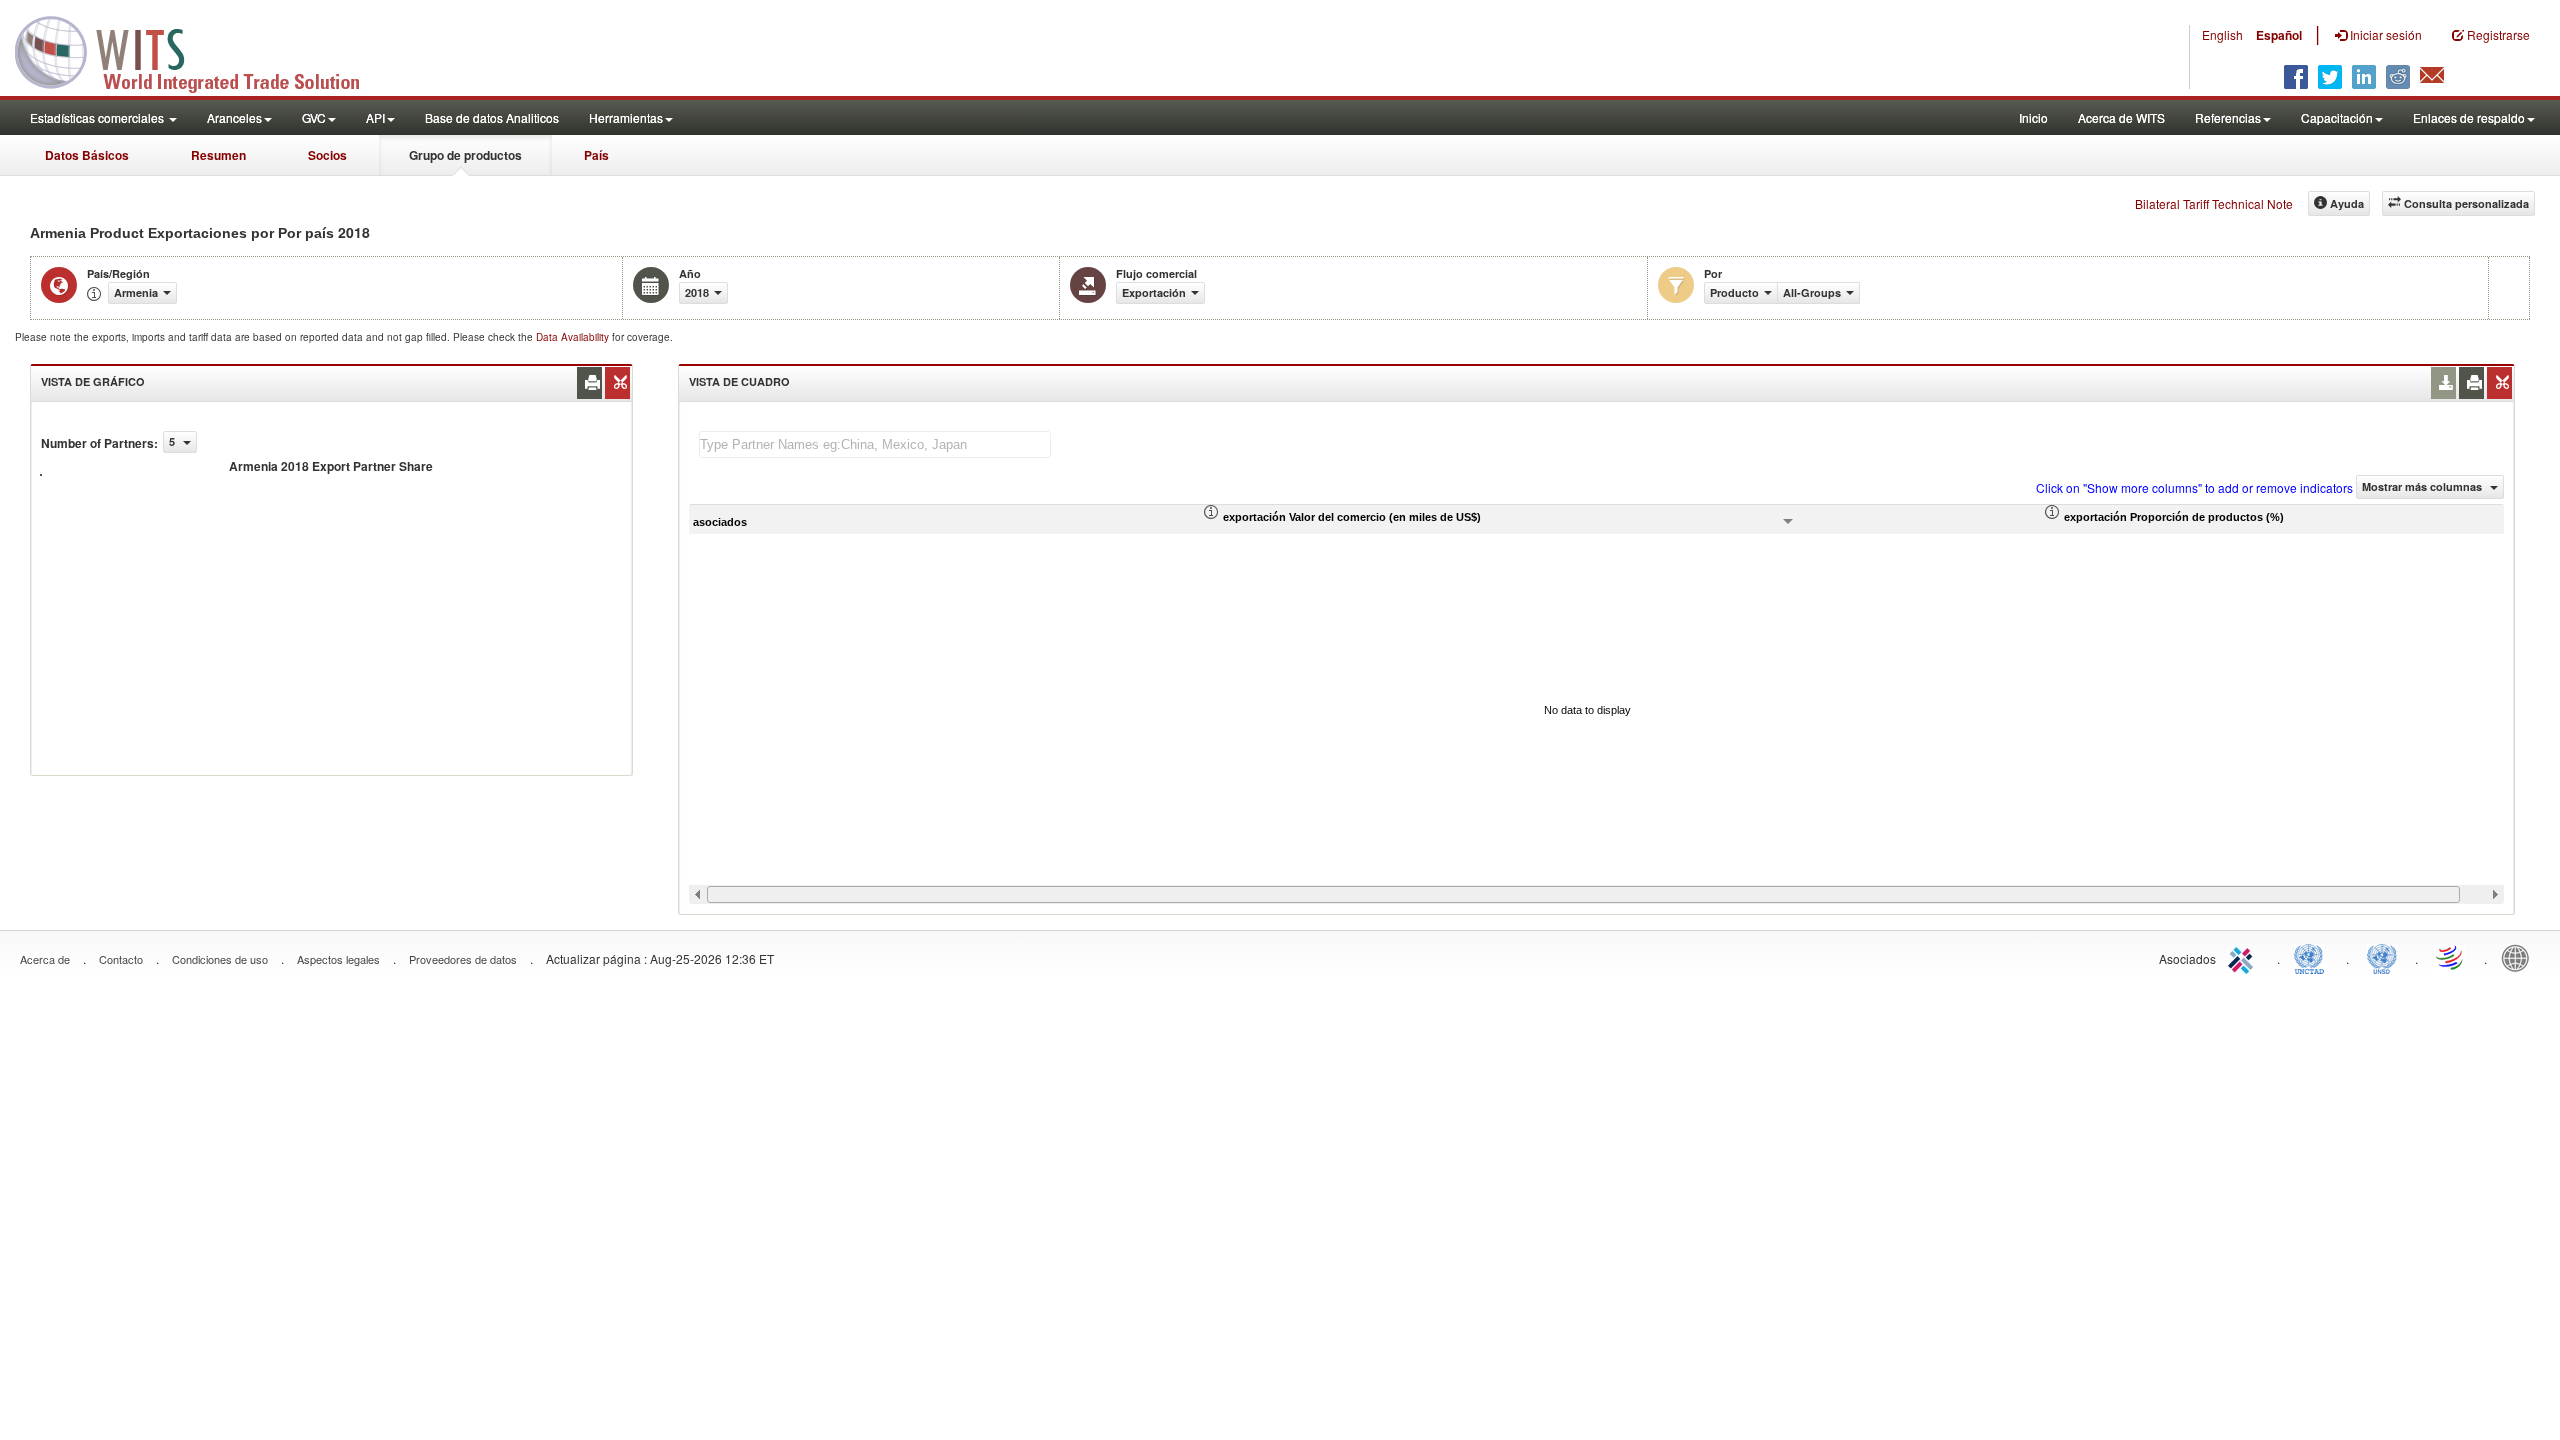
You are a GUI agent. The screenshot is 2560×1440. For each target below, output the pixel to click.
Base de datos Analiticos (492, 117)
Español (2279, 35)
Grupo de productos (465, 155)
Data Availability (574, 337)
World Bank (2520, 957)
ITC (2244, 957)
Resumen (218, 155)
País (596, 155)
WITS (200, 50)
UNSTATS (2382, 957)
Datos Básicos (87, 155)
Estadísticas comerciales (98, 117)
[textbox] (875, 444)
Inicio (2033, 117)
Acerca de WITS (2121, 117)
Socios (327, 155)
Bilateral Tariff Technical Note (2214, 203)
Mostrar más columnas (2423, 486)
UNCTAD (2313, 957)
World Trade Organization (2451, 957)
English (2222, 34)
